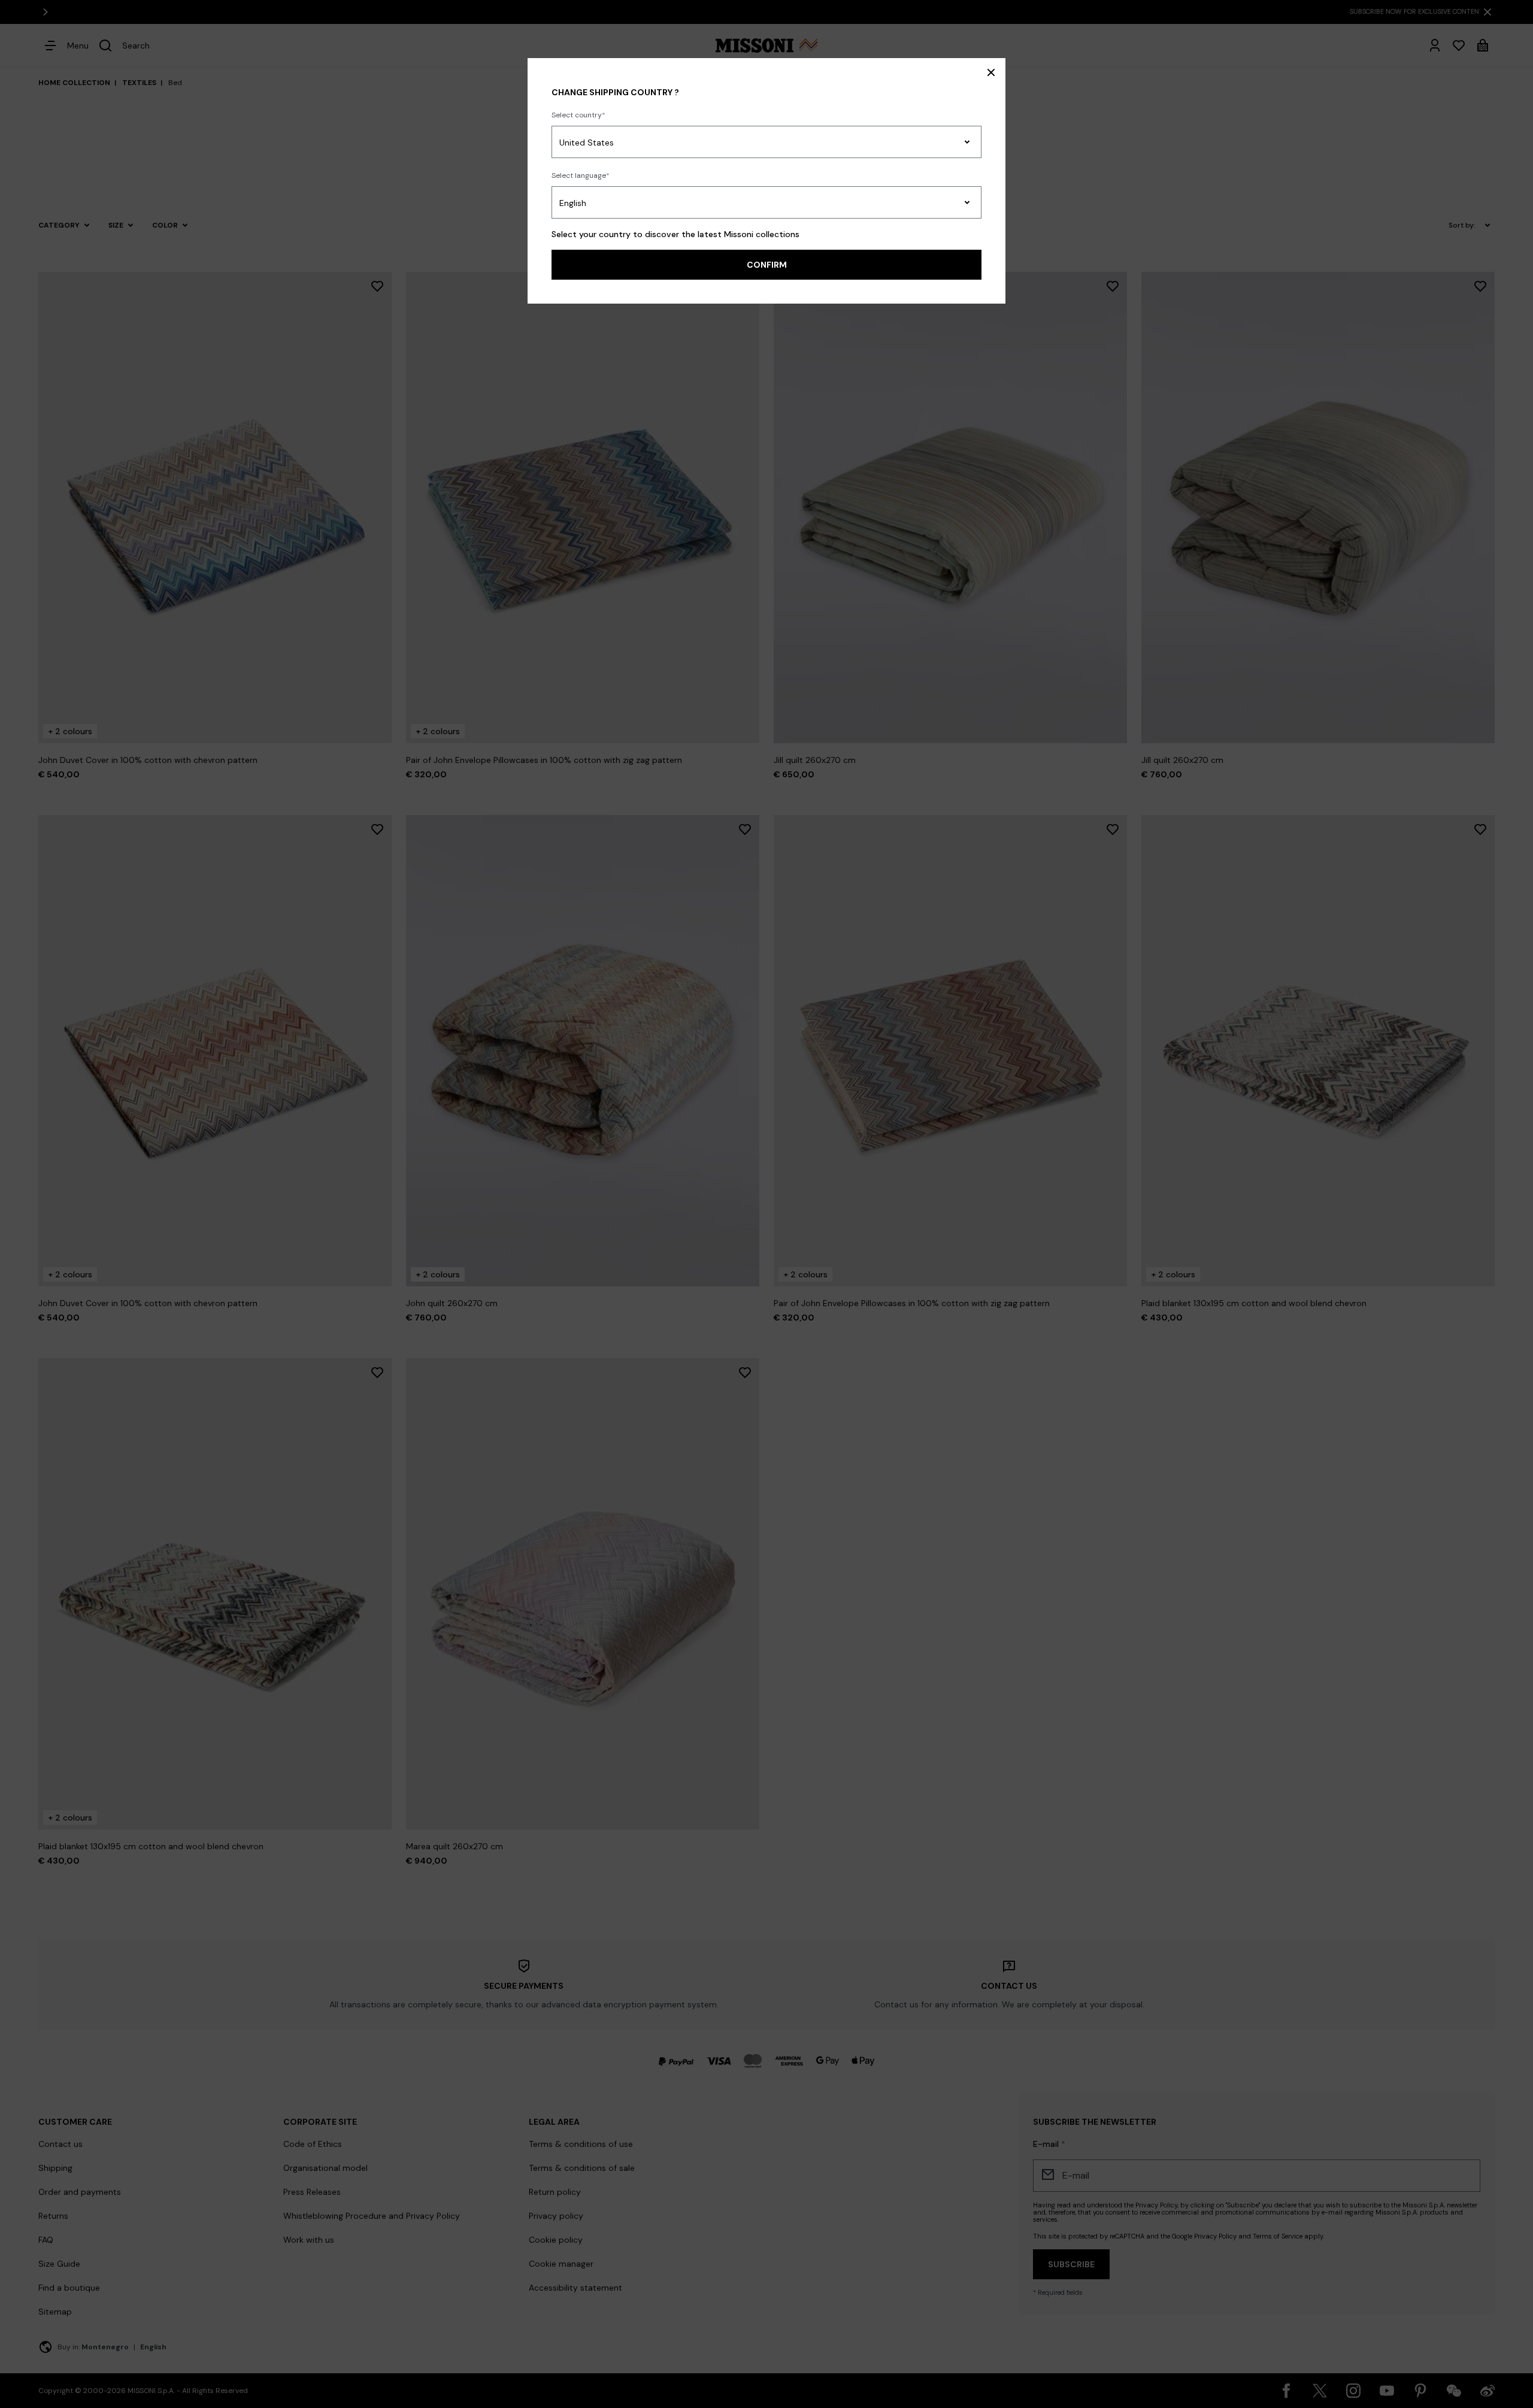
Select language (579, 175)
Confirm (767, 265)
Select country (577, 115)
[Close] (991, 72)
